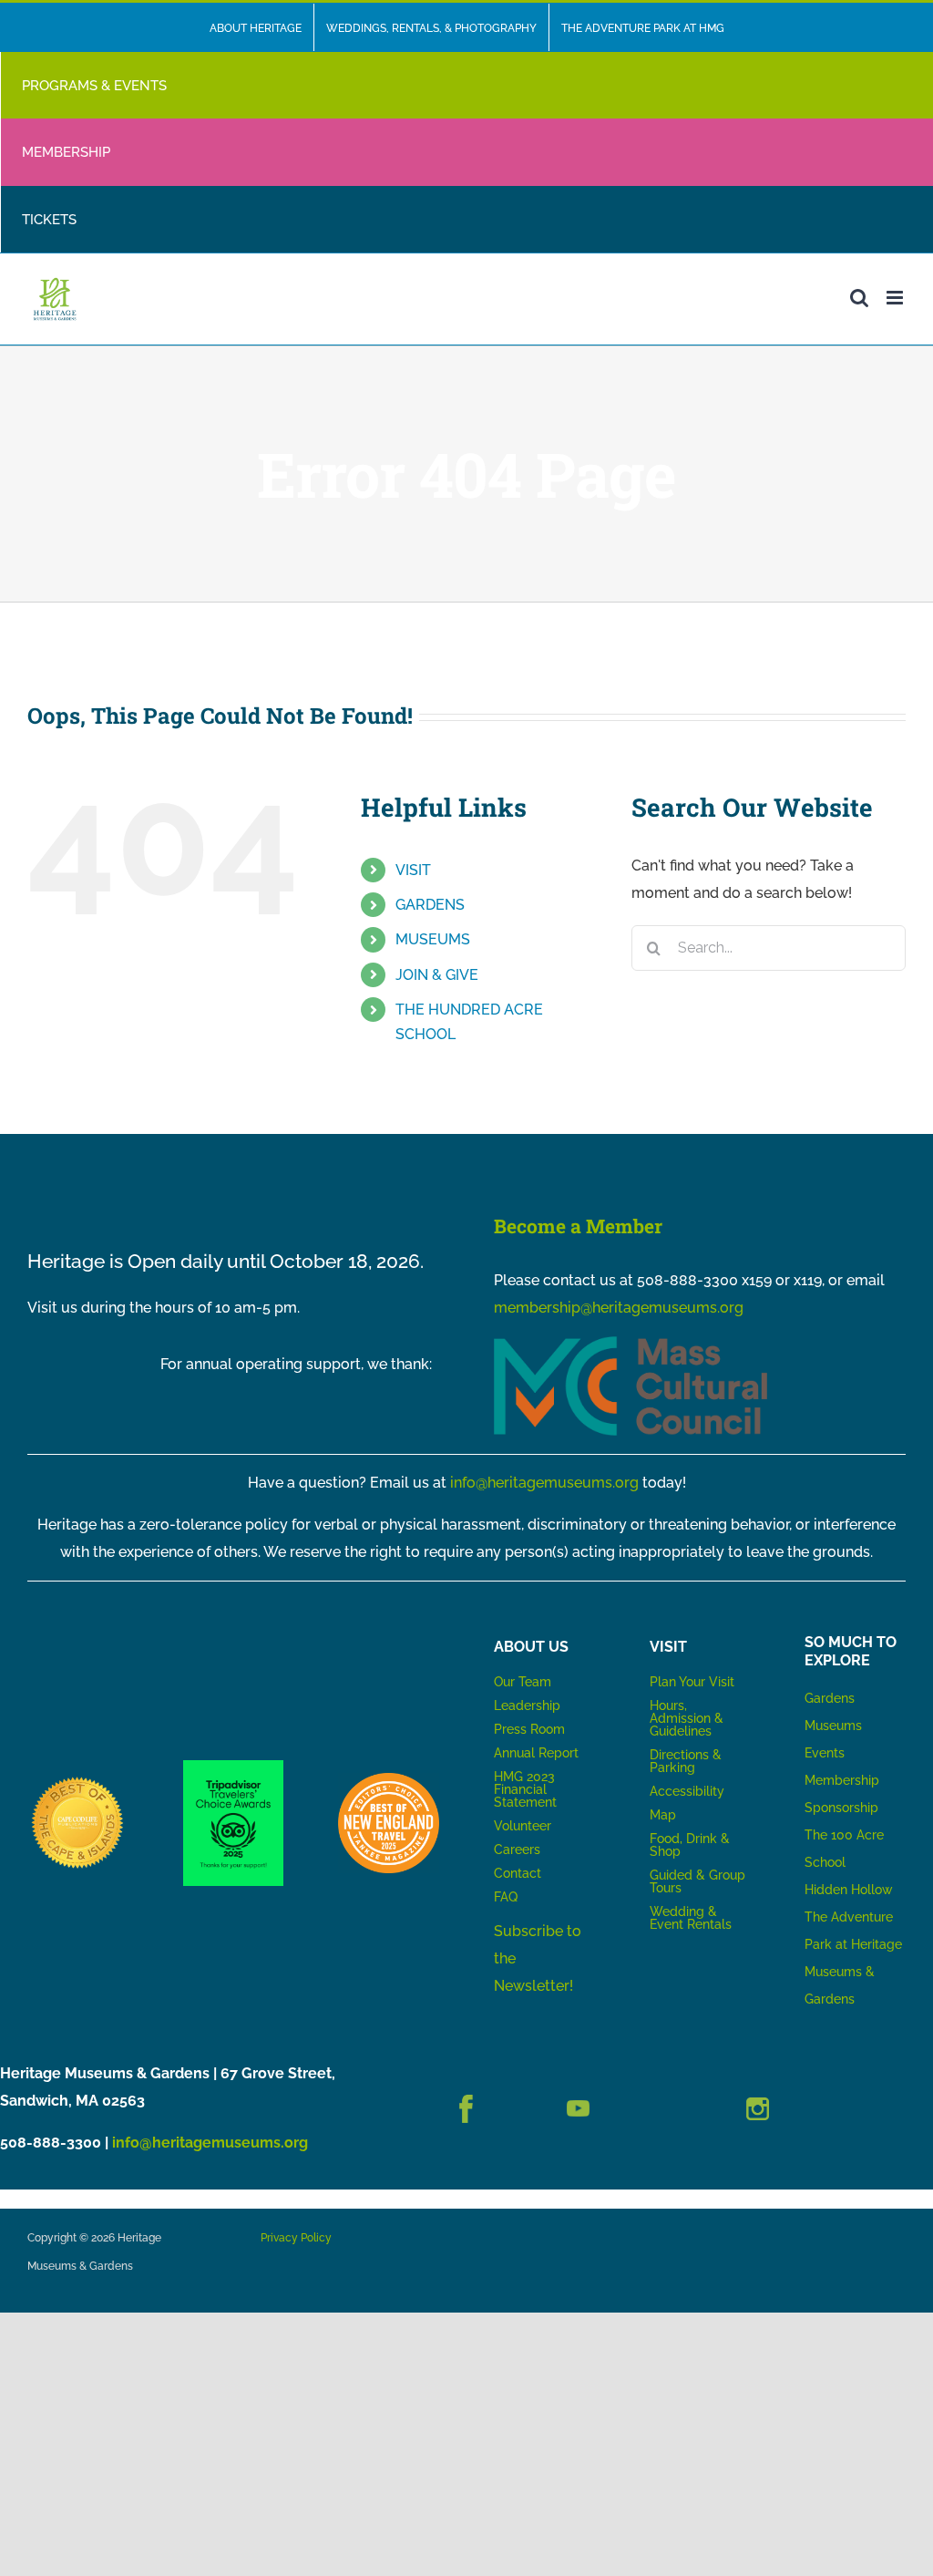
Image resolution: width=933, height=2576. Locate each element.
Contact (518, 1873)
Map (663, 1815)
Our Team (523, 1682)
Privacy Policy (296, 2238)
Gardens (830, 1698)
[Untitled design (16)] (78, 1780)
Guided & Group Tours (697, 1881)
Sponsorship (841, 1808)
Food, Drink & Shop (690, 1845)
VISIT (413, 870)
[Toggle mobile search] (859, 298)
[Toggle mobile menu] (896, 298)
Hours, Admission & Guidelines (687, 1718)
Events (825, 1753)
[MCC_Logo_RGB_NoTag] (631, 1343)
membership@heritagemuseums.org (619, 1308)
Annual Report (538, 1753)
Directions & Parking (686, 1761)
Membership (842, 1780)
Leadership (527, 1705)
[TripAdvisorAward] (234, 1767)
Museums (833, 1726)
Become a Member (578, 1226)
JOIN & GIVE (437, 975)
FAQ (506, 1897)
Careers (517, 1850)
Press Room (529, 1729)
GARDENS (430, 905)
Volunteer (523, 1826)
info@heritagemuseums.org (544, 1483)
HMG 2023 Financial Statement (525, 1789)
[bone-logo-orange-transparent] (389, 1780)
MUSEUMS (433, 939)
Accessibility (687, 1791)
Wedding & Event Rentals (691, 1918)
